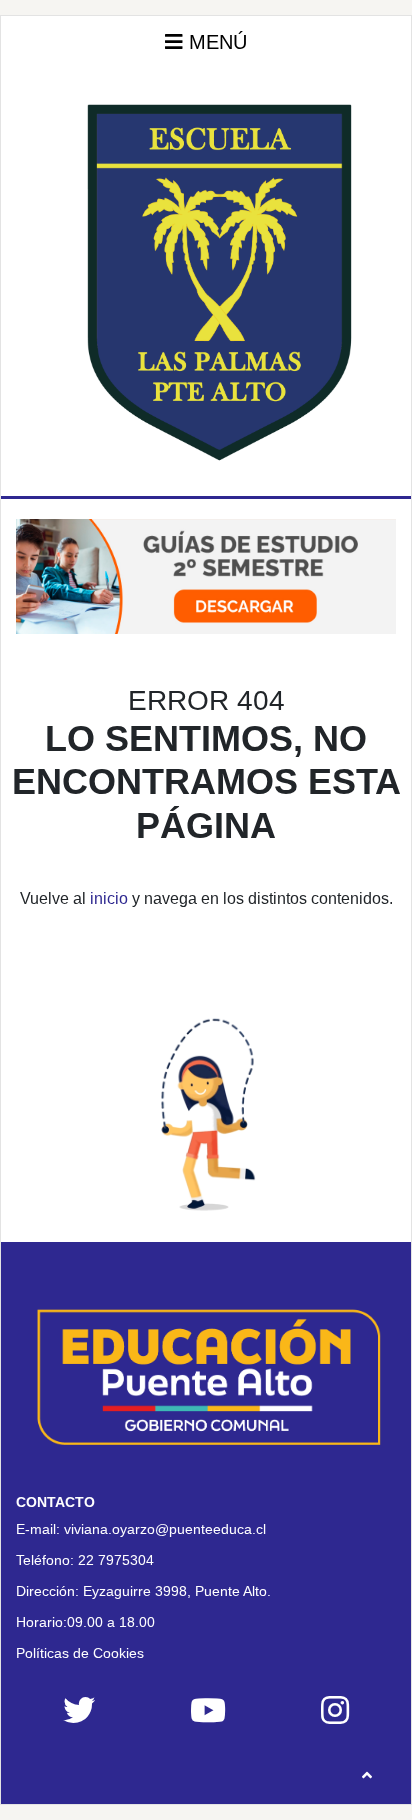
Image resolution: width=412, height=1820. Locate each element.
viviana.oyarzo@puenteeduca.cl (165, 1529)
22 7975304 (116, 1560)
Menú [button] (215, 42)
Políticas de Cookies (80, 1653)
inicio (109, 898)
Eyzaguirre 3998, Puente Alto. (177, 1591)
